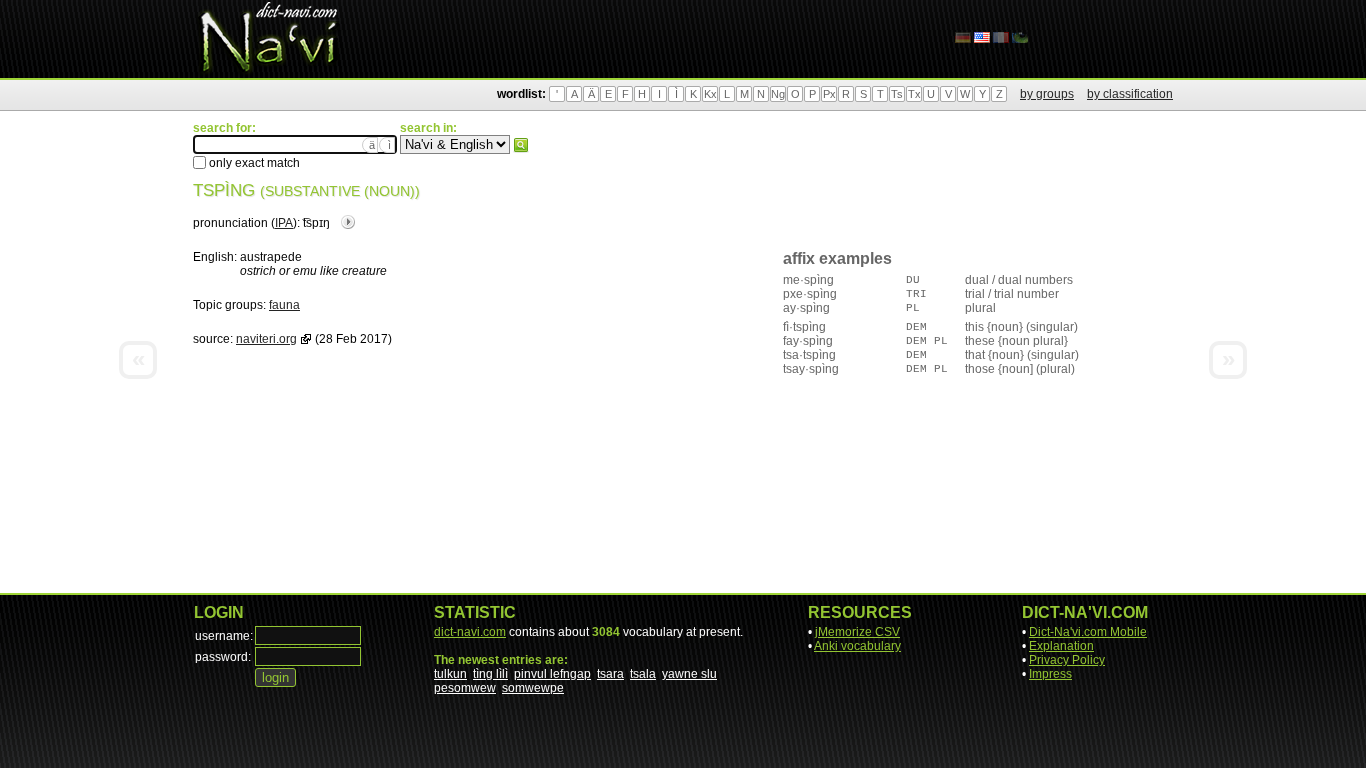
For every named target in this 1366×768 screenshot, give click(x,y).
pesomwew (465, 688)
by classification (1130, 94)
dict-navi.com (470, 632)
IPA (284, 223)
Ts (897, 94)
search (521, 145)
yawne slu (689, 674)
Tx (914, 94)
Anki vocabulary (857, 646)
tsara (610, 674)
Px (829, 94)
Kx (710, 94)
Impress (1050, 674)
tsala (643, 674)
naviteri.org (266, 339)
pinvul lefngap (552, 674)
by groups (1047, 94)
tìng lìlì (490, 674)
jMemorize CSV (857, 632)
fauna (284, 305)
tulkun (450, 674)
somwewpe (533, 688)
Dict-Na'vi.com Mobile (1088, 632)
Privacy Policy (1067, 660)
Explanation (1061, 646)
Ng (778, 94)
